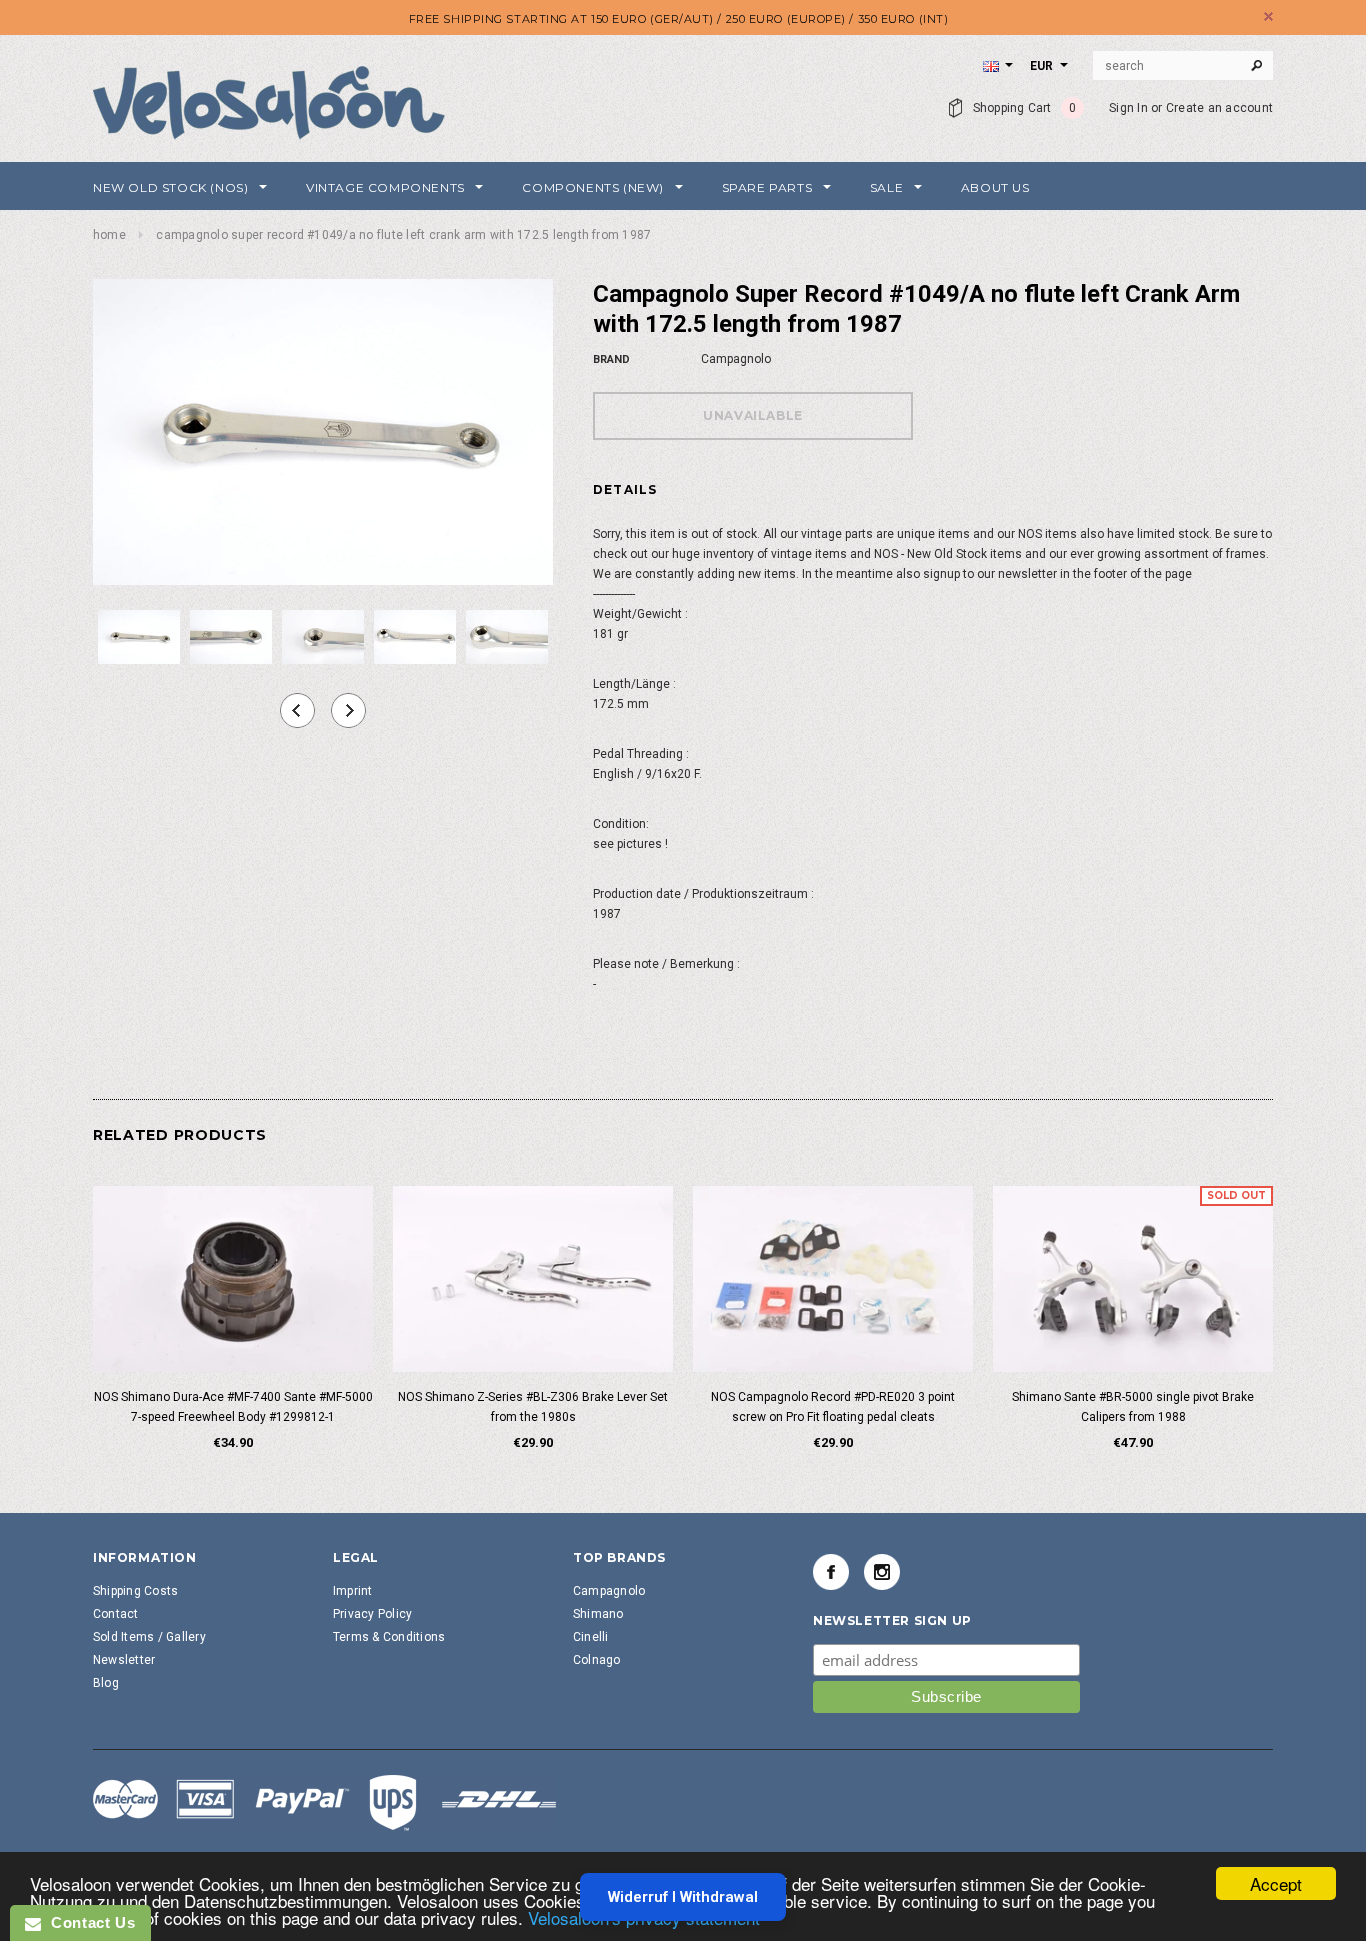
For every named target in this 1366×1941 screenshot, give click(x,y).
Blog (106, 1683)
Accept (1276, 1883)
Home (109, 235)
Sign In (1128, 108)
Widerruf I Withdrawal (683, 1897)
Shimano (598, 1614)
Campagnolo (609, 1591)
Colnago (597, 1660)
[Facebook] (831, 1572)
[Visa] (325, 1802)
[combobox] (1183, 66)
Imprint (353, 1591)
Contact (116, 1614)
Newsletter (124, 1660)
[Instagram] (882, 1572)
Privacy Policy (372, 1614)
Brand (611, 359)
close (1268, 16)
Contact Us (88, 1922)
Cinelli (591, 1637)
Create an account (1219, 108)
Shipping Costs (135, 1591)
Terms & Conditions (389, 1637)
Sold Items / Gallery (149, 1637)
